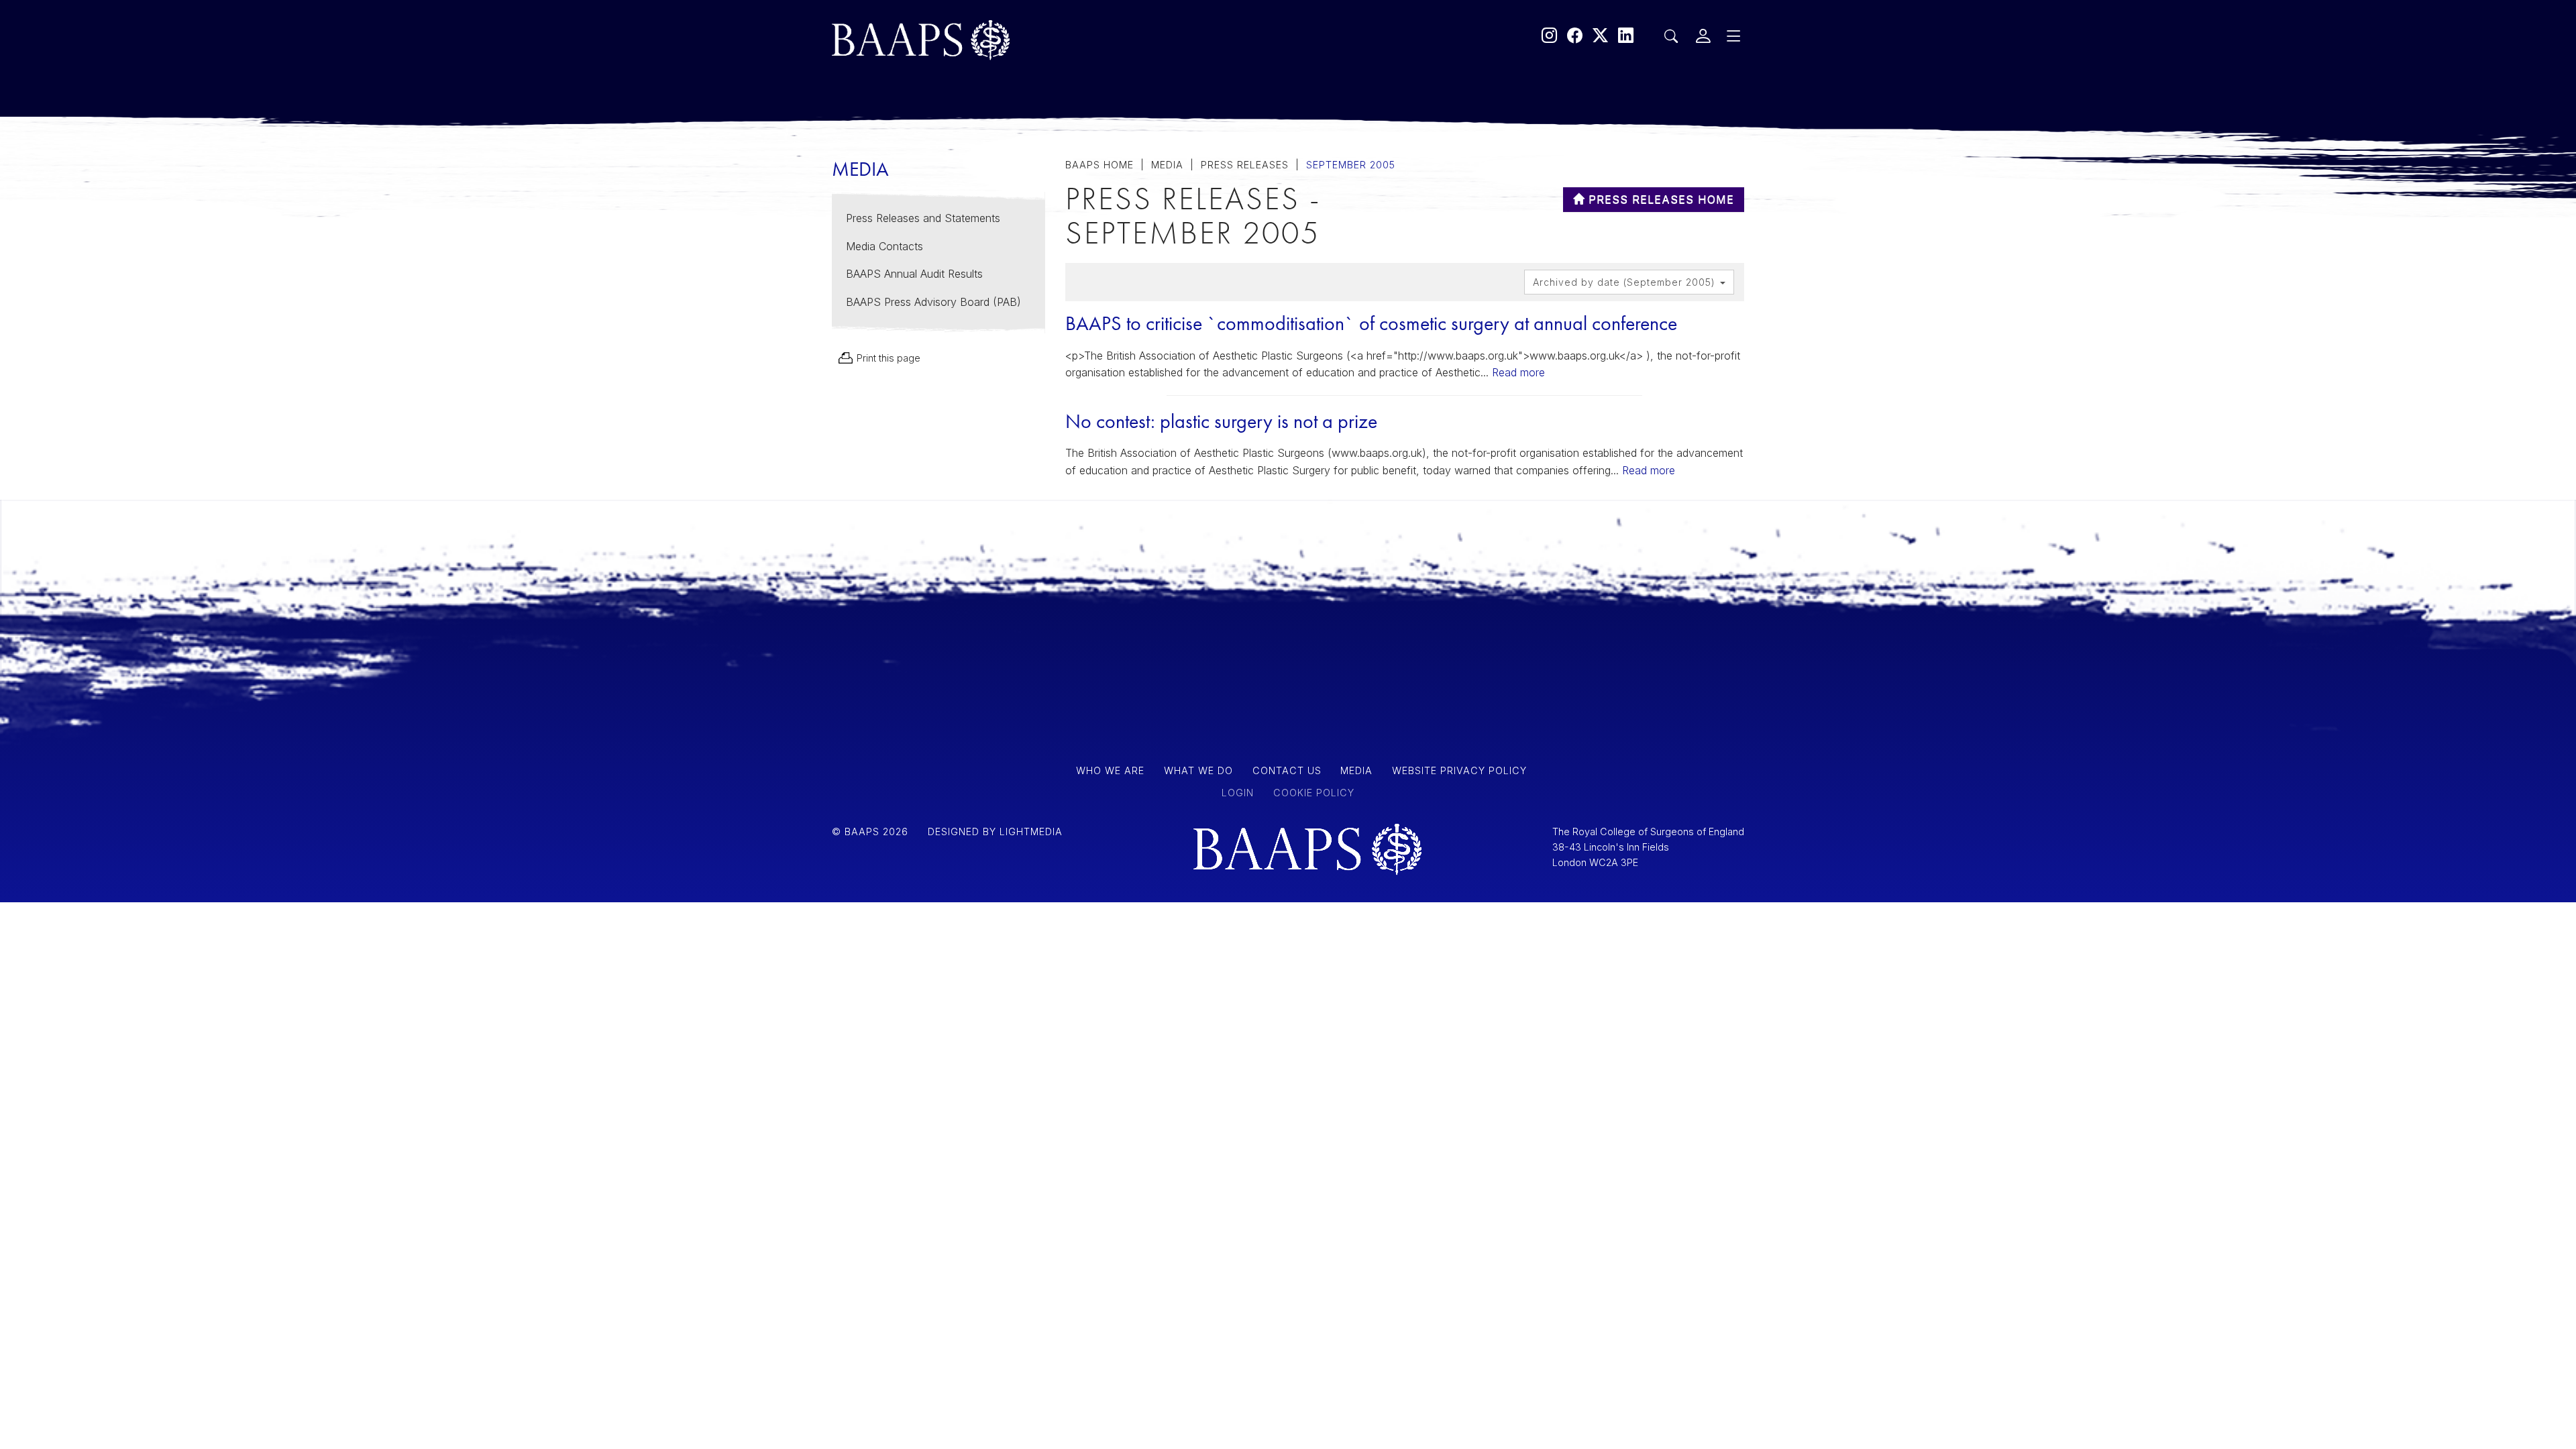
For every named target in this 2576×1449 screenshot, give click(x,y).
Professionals (977, 201)
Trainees (953, 272)
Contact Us (966, 307)
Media (943, 237)
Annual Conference (1002, 337)
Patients (951, 166)
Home (942, 136)
